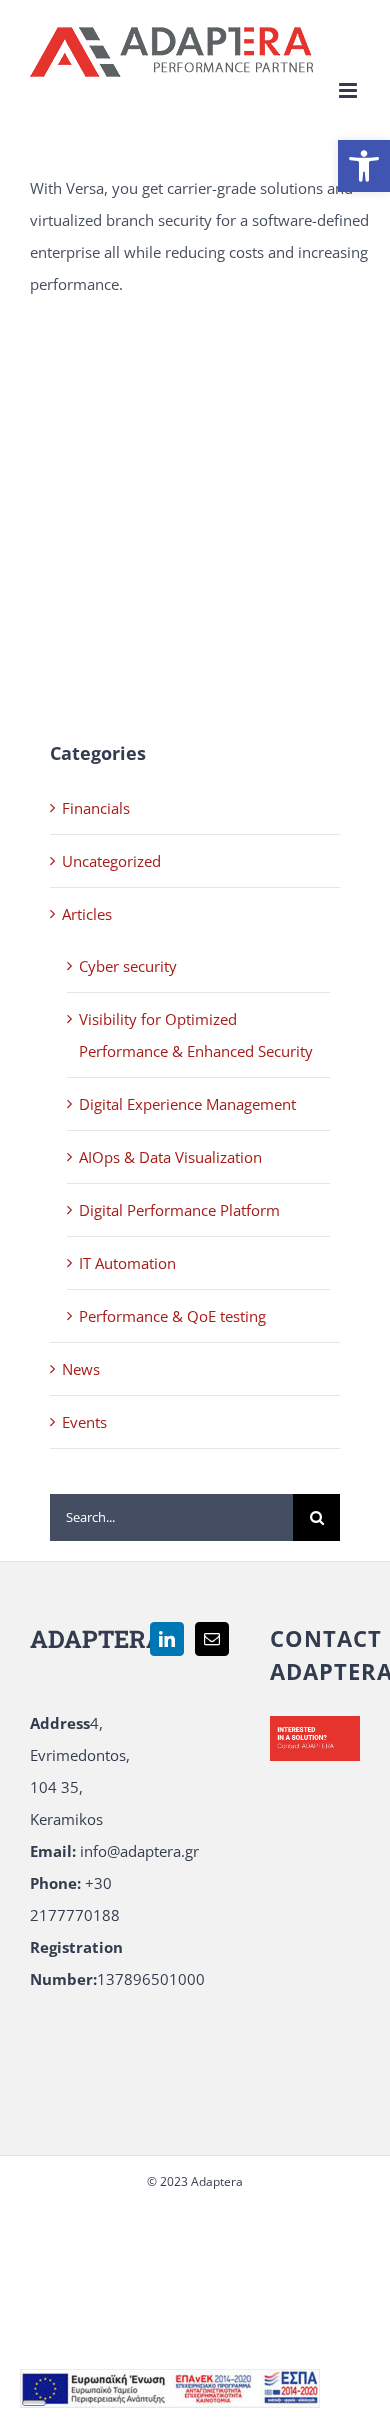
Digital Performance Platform (179, 1210)
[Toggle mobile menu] (349, 90)
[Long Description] (170, 2385)
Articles (87, 914)
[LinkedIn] (167, 1639)
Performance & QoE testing (172, 1316)
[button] (364, 166)
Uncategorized (111, 861)
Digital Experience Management (187, 1104)
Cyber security (128, 966)
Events (84, 1422)
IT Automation (127, 1263)
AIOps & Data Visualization (170, 1157)
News (81, 1369)
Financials (96, 808)
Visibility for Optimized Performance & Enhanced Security (196, 1035)
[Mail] (212, 1639)
